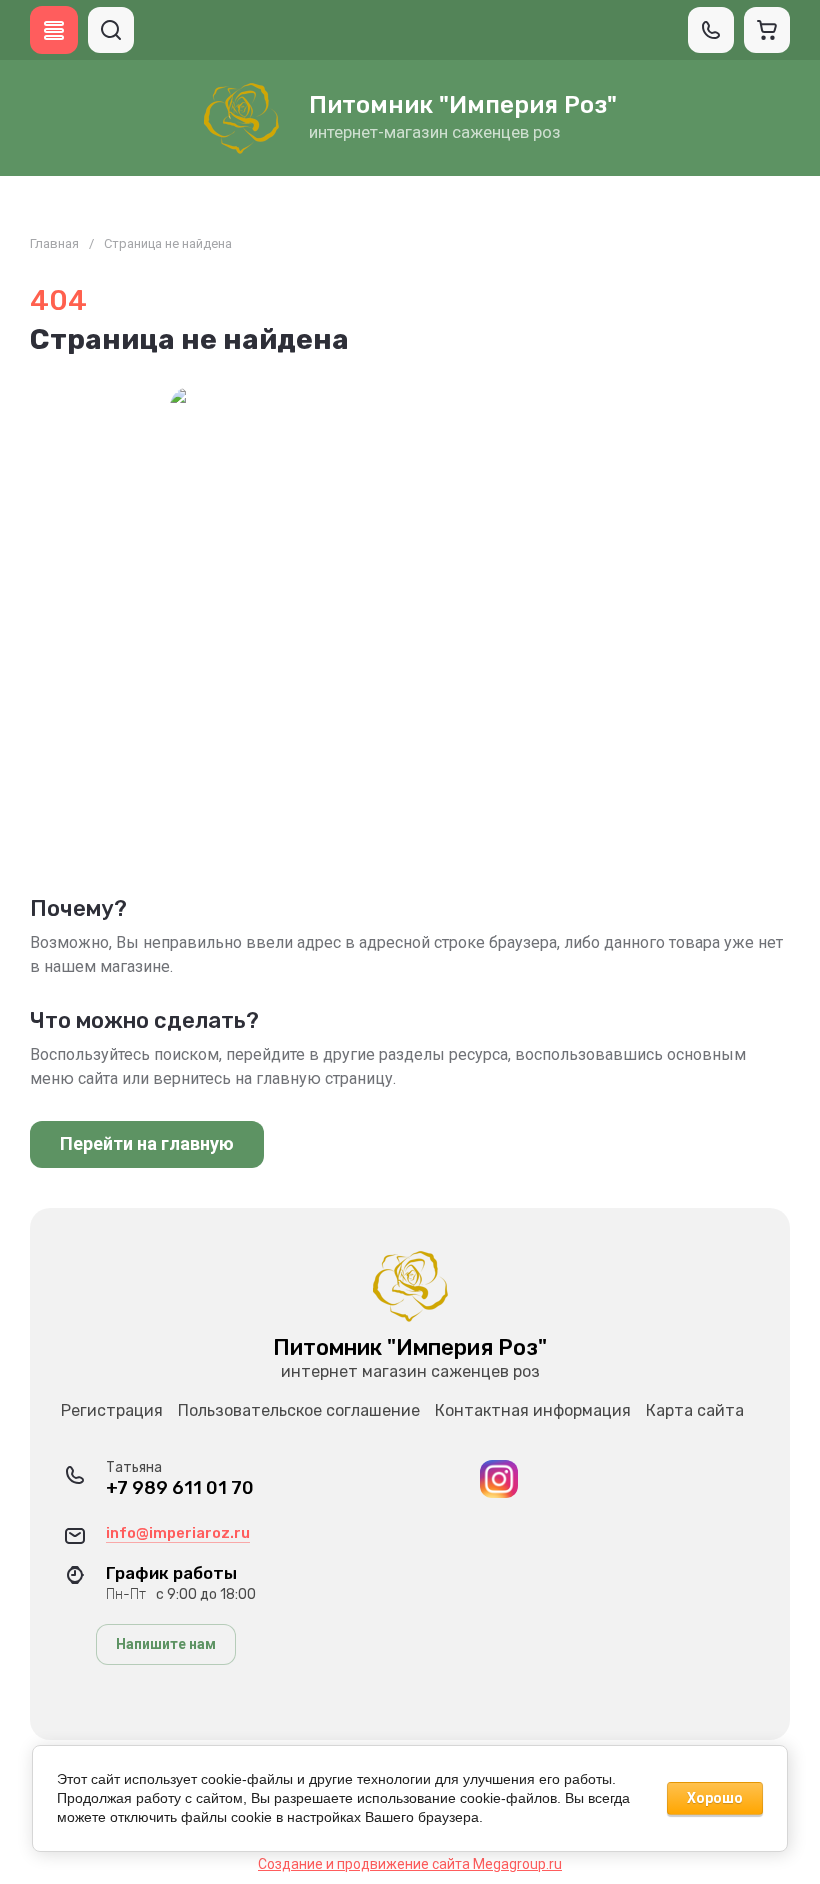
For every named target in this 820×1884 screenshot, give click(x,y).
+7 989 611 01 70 (180, 1488)
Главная (54, 243)
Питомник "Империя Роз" (463, 105)
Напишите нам (166, 1644)
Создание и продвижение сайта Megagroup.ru (410, 1864)
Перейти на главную (147, 1143)
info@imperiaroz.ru (178, 1533)
